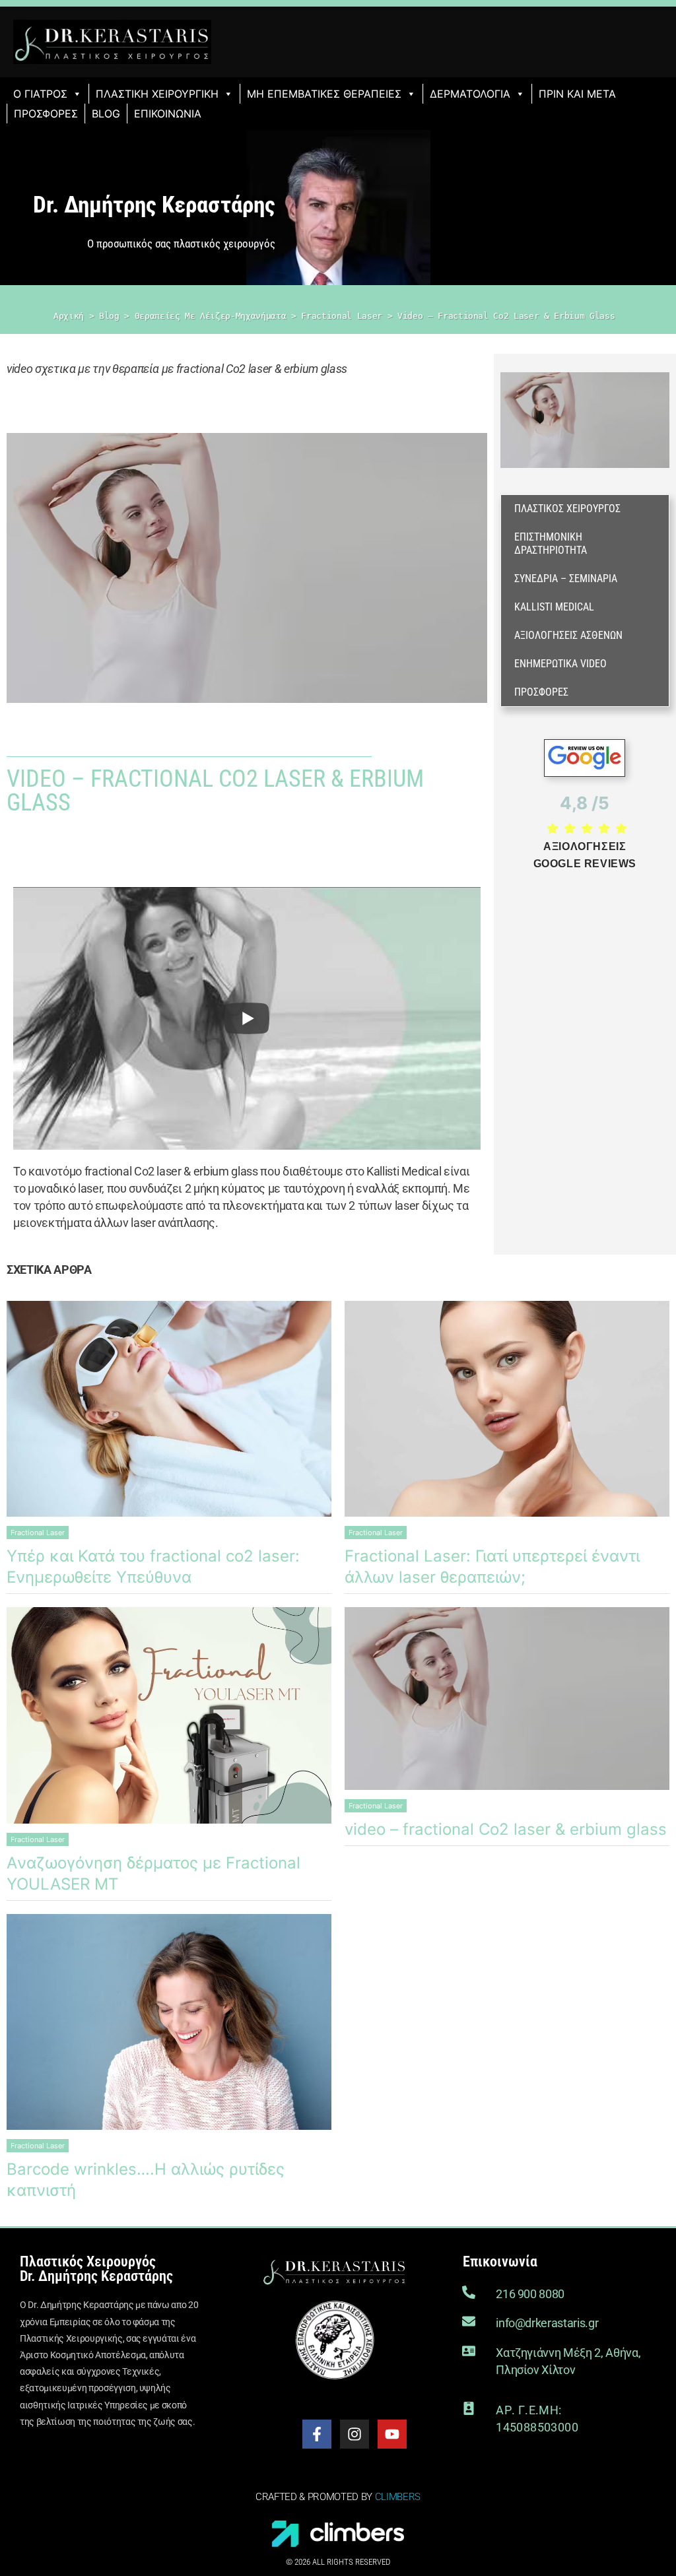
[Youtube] (392, 2434)
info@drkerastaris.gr (547, 2323)
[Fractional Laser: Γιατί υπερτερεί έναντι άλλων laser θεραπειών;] (507, 1409)
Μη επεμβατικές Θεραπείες (324, 94)
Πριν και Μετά (577, 94)
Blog (106, 114)
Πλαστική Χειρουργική (157, 94)
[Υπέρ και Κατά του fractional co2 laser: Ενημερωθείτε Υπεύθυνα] (169, 1409)
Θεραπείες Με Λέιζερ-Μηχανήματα (211, 316)
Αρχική (69, 316)
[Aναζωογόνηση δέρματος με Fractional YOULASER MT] (169, 1715)
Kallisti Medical (554, 607)
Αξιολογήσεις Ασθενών (568, 635)
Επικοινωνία (168, 114)
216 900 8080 (530, 2294)
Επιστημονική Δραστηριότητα (551, 544)
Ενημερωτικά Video (560, 664)
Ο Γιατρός (40, 94)
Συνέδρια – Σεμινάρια (566, 578)
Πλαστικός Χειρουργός (567, 509)
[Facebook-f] (317, 2434)
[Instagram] (355, 2434)
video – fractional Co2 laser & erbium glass (506, 1829)
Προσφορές (46, 114)
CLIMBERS (398, 2497)
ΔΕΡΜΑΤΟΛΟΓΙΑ (470, 94)
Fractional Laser (342, 316)
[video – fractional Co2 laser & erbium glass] (507, 1699)
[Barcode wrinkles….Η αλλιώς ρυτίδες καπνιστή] (169, 2022)
